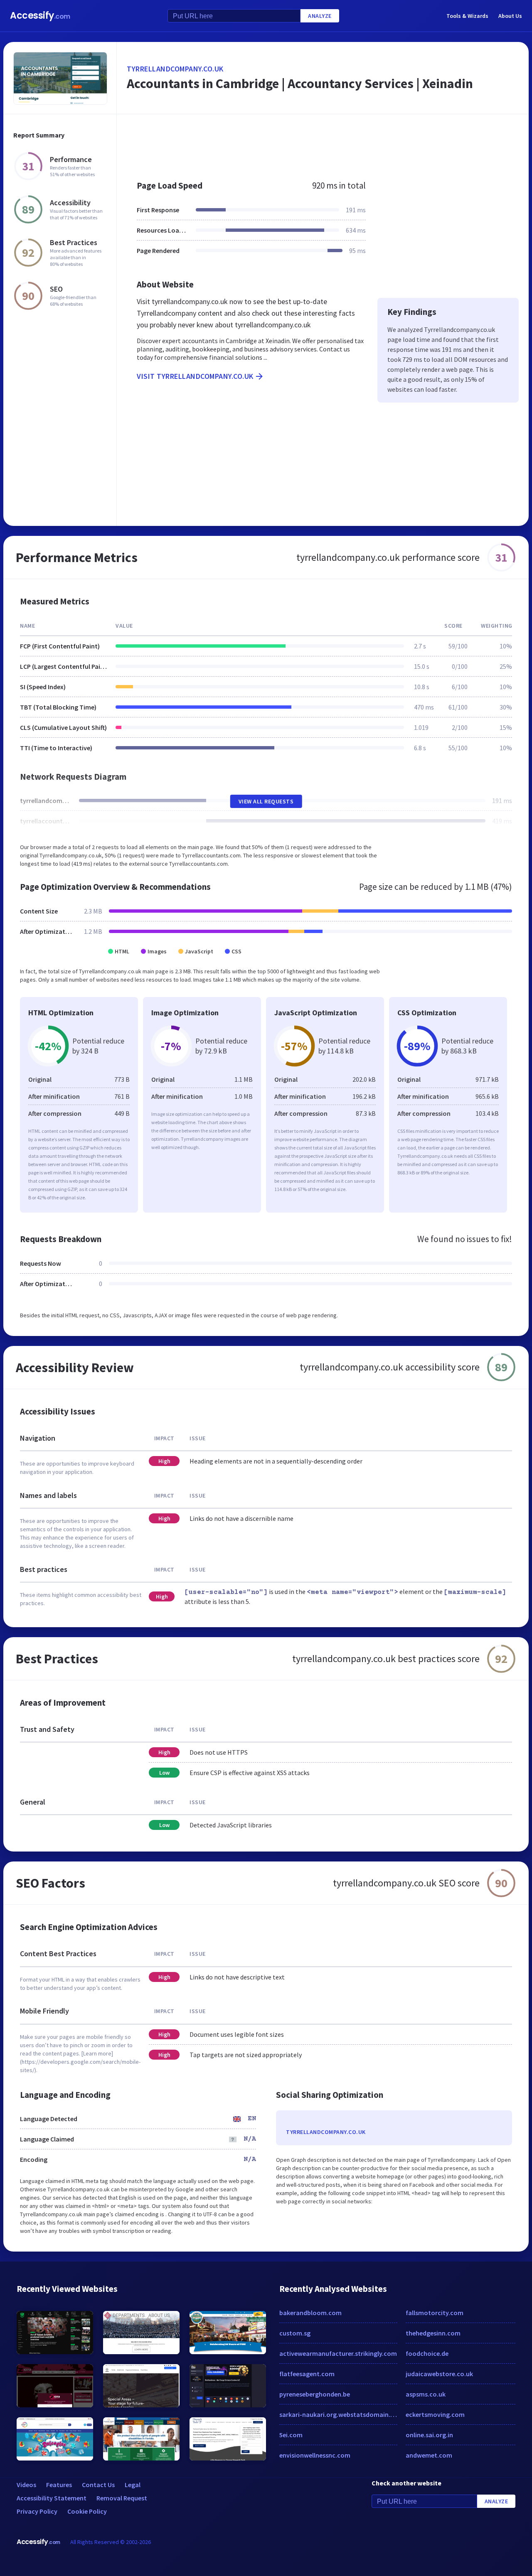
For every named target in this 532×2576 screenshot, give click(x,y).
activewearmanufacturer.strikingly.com (338, 2353)
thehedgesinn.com (433, 2333)
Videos (26, 2485)
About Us (510, 16)
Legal (133, 2485)
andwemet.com (429, 2455)
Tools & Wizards (467, 16)
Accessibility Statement (52, 2498)
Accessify (40, 16)
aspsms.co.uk (426, 2394)
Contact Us (98, 2485)
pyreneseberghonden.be (315, 2394)
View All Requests (266, 801)
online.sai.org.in (429, 2435)
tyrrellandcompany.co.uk (175, 69)
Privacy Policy (37, 2511)
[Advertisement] (323, 143)
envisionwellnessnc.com (315, 2455)
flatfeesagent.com (307, 2374)
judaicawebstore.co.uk (439, 2374)
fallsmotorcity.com (435, 2313)
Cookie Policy (87, 2511)
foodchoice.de (427, 2353)
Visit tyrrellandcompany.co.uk (195, 376)
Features (59, 2485)
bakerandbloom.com (310, 2313)
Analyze (320, 16)
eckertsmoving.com (435, 2414)
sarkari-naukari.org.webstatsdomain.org (338, 2414)
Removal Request (122, 2498)
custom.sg (295, 2333)
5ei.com (291, 2435)
